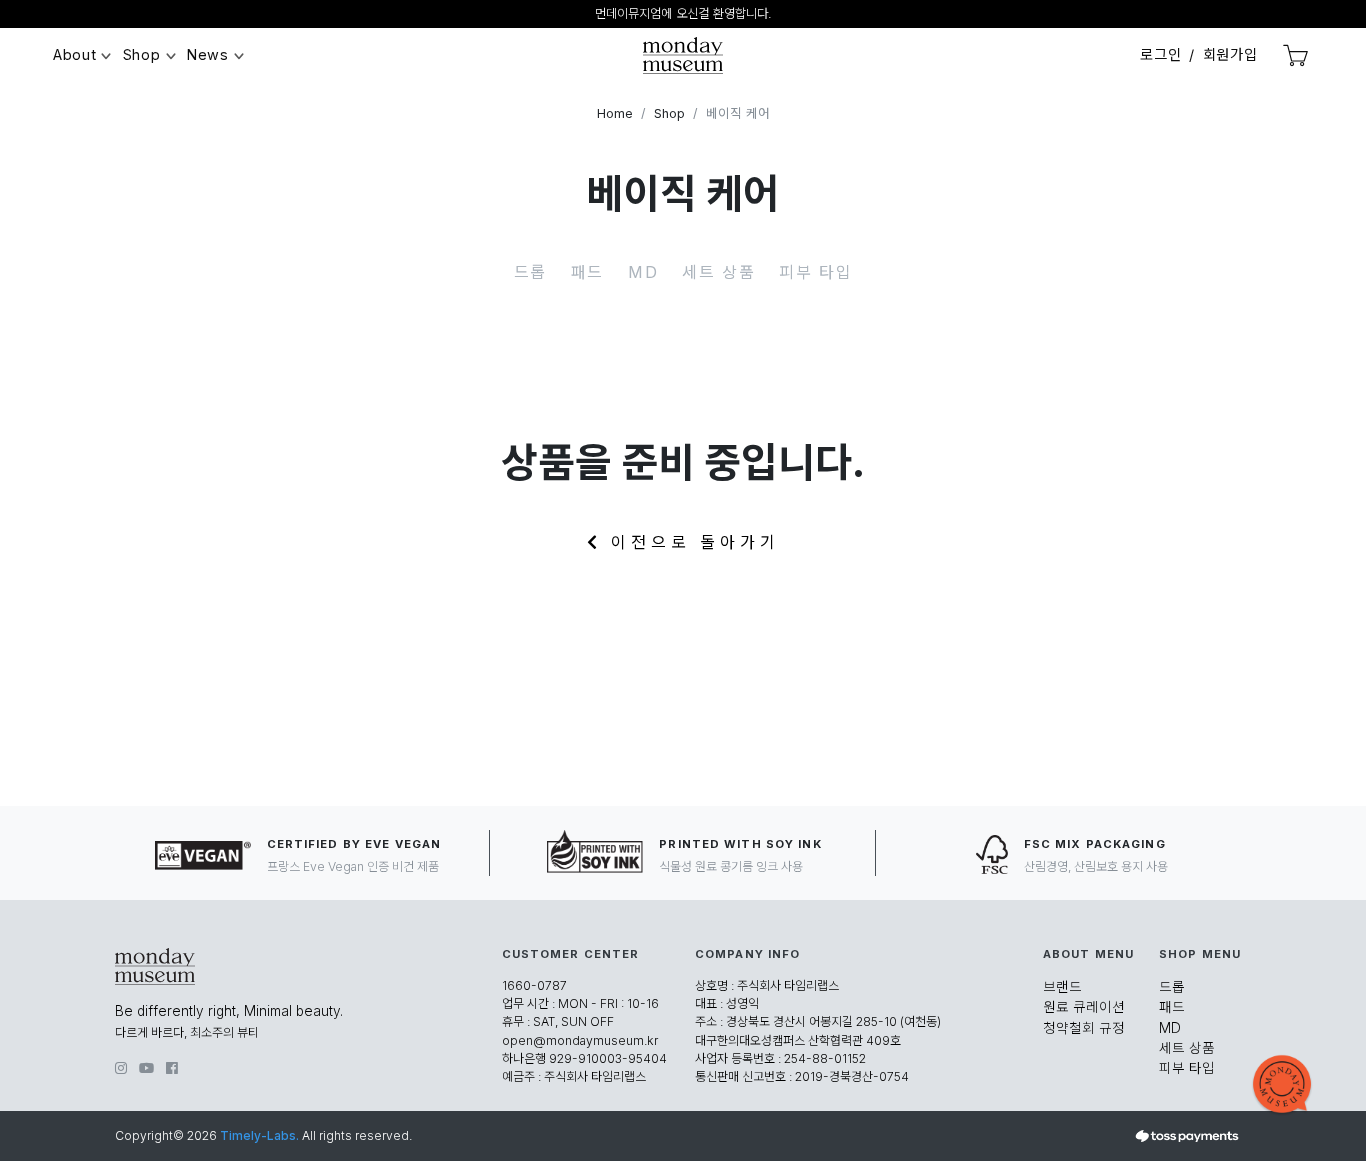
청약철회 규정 (1084, 1028)
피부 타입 (815, 272)
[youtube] (146, 1068)
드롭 (530, 272)
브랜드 (1062, 987)
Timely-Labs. (259, 1135)
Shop (142, 54)
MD (643, 272)
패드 (587, 272)
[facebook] (172, 1068)
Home (615, 113)
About (75, 54)
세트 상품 (718, 272)
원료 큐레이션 (1084, 1007)
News (208, 54)
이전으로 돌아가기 (690, 542)
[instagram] (121, 1068)
